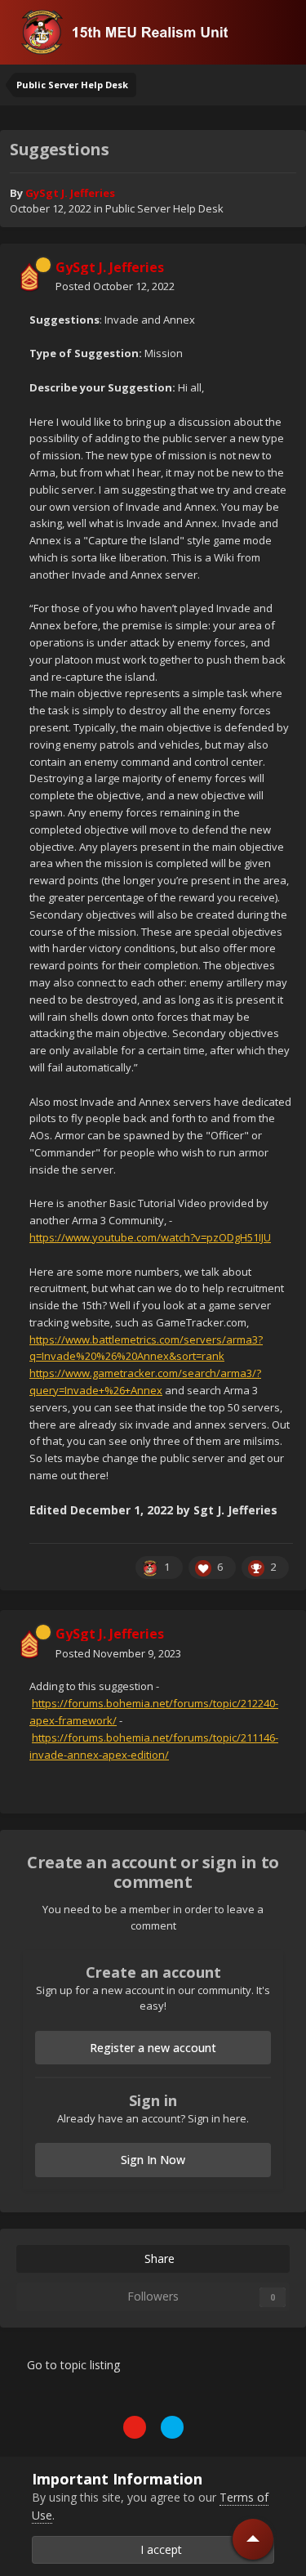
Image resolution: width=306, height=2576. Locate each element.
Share (158, 2258)
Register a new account (153, 2048)
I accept (158, 2549)
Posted (115, 286)
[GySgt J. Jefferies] (29, 277)
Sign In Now (153, 2160)
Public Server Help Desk (164, 208)
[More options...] (277, 277)
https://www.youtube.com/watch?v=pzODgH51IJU (150, 1237)
